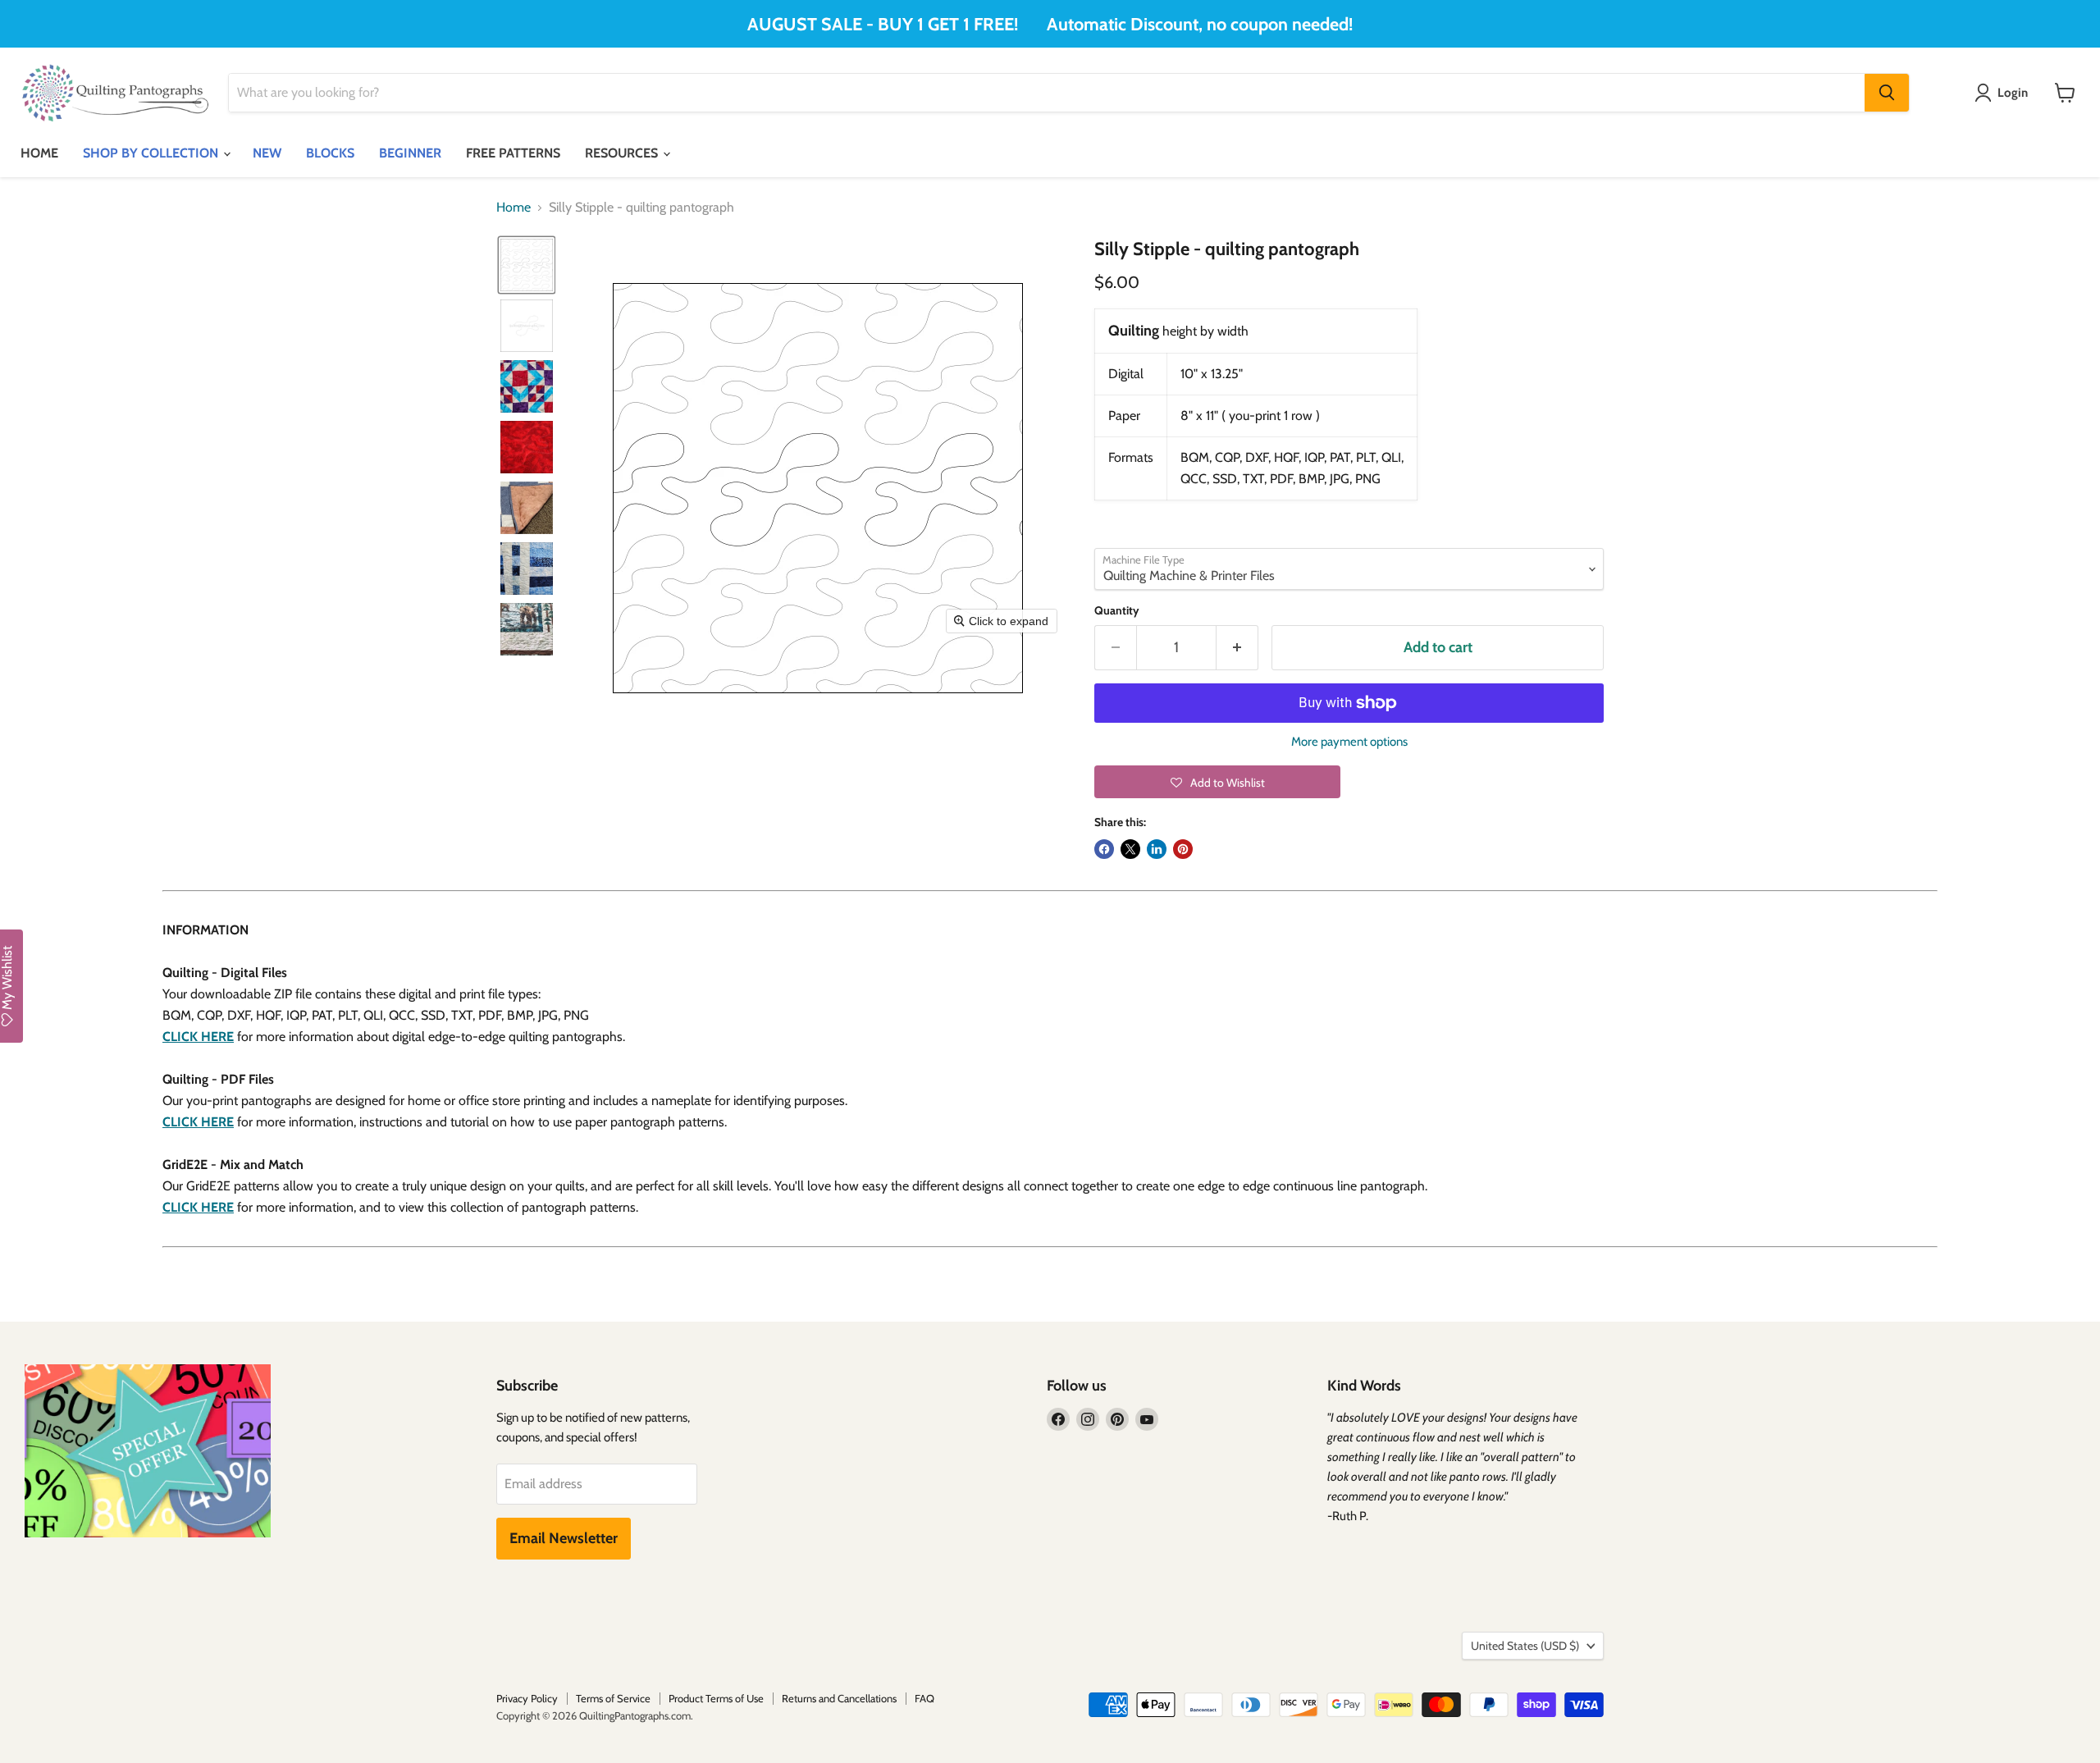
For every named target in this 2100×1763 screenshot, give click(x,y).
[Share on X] (1130, 849)
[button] (527, 265)
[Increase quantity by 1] (1237, 648)
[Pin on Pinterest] (1183, 849)
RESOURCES (623, 153)
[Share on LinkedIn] (1157, 849)
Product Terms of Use (716, 1698)
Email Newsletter (564, 1538)
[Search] (1887, 93)
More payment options (1349, 742)
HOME (39, 153)
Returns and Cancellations (839, 1698)
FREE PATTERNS (513, 153)
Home (514, 208)
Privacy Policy (527, 1698)
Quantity (1117, 610)
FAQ (924, 1698)
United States (1525, 1646)
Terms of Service (613, 1698)
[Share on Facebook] (1104, 849)
